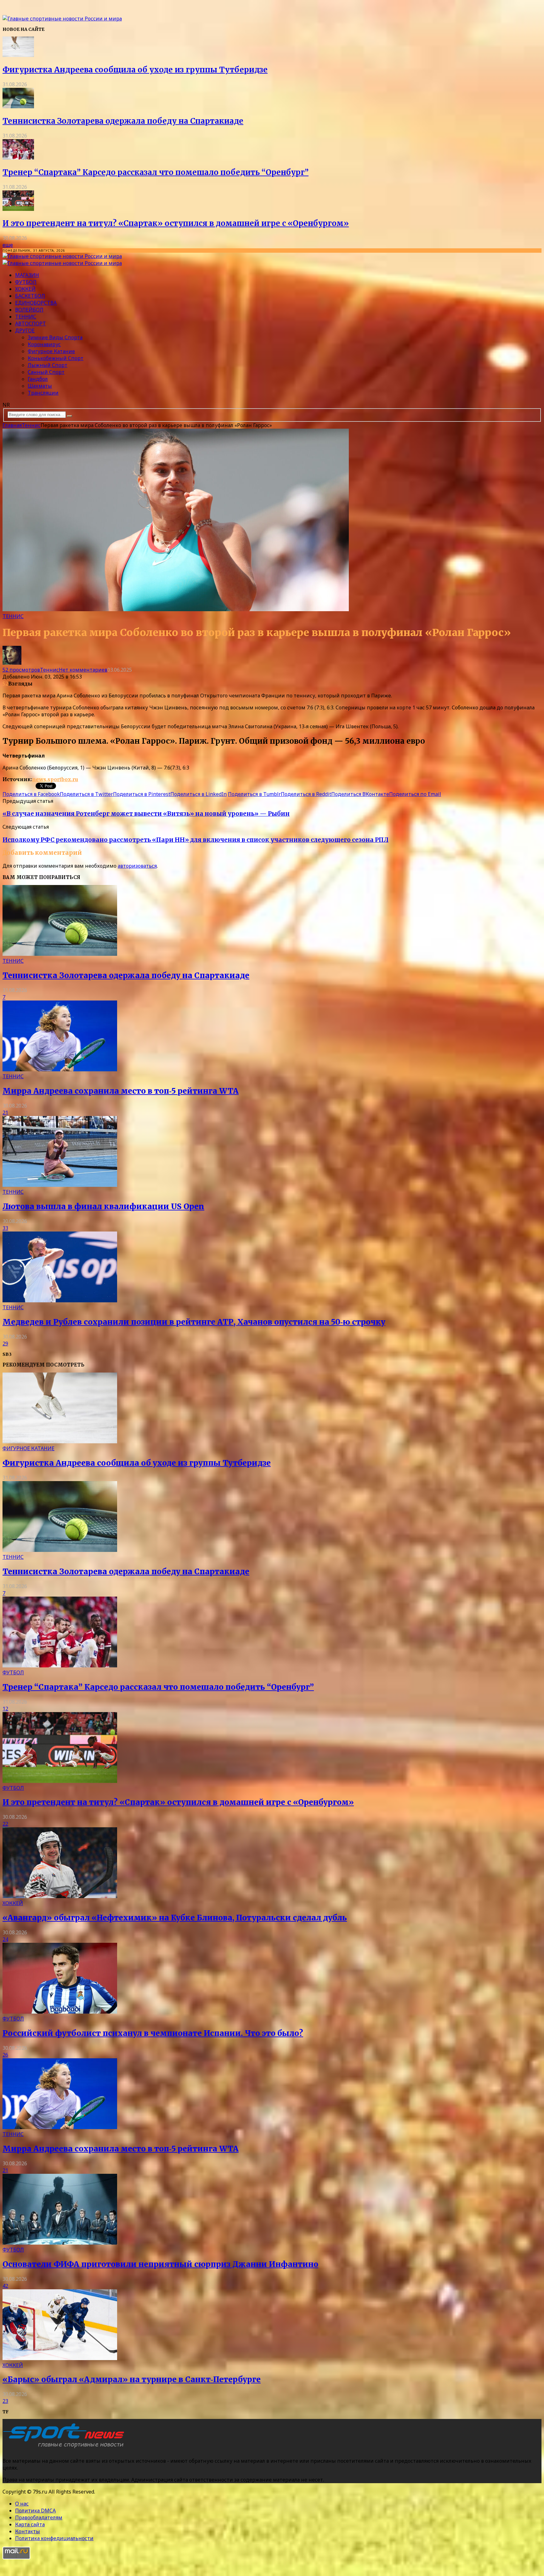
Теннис (26, 317)
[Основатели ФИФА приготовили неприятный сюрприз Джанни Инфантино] (60, 2243)
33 (5, 1228)
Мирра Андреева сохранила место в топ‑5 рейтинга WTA (121, 1091)
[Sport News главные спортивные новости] (65, 2448)
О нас (22, 2504)
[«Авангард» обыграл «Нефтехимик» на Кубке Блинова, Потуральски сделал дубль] (60, 1896)
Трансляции (43, 393)
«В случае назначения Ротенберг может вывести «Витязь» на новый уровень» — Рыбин (146, 814)
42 (5, 2286)
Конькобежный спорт (56, 358)
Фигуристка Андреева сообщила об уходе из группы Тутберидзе (135, 70)
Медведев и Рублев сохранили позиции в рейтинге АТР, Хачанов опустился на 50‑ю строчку (194, 1322)
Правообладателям (39, 2517)
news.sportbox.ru (55, 779)
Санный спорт (46, 372)
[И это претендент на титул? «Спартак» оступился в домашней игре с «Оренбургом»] (18, 209)
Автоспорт (31, 324)
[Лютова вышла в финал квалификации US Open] (60, 1185)
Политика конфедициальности (54, 2538)
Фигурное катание (51, 351)
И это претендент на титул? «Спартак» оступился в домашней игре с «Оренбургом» (176, 223)
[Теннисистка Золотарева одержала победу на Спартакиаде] (18, 106)
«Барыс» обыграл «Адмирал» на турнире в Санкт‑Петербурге (132, 2379)
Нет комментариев (83, 670)
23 (5, 2401)
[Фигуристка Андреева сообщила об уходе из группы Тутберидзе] (18, 55)
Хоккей (25, 289)
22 (5, 1824)
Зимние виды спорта (55, 337)
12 (5, 1709)
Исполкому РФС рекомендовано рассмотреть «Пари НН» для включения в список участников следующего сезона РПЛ (195, 840)
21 (5, 1113)
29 (5, 1344)
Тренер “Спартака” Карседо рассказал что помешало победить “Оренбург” (156, 172)
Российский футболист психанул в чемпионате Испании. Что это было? (153, 2033)
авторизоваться (137, 866)
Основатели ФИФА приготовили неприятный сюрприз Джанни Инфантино (160, 2264)
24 (5, 1939)
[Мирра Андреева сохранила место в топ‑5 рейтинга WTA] (60, 1069)
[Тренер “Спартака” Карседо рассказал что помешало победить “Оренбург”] (18, 158)
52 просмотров (21, 670)
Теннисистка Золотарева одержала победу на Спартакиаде (123, 121)
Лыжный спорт (48, 365)
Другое (25, 330)
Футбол (26, 282)
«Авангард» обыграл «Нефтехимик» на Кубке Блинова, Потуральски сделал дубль (175, 1918)
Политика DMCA (35, 2511)
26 (5, 2055)
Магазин (27, 275)
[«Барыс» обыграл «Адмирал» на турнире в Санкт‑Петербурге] (60, 2358)
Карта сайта (30, 2524)
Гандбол (38, 379)
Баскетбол (30, 296)
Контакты (28, 2531)
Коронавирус (44, 344)
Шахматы (40, 386)
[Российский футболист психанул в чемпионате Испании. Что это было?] (60, 2012)
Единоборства (36, 303)
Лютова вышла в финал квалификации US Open (103, 1206)
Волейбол (29, 310)
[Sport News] (62, 19)
